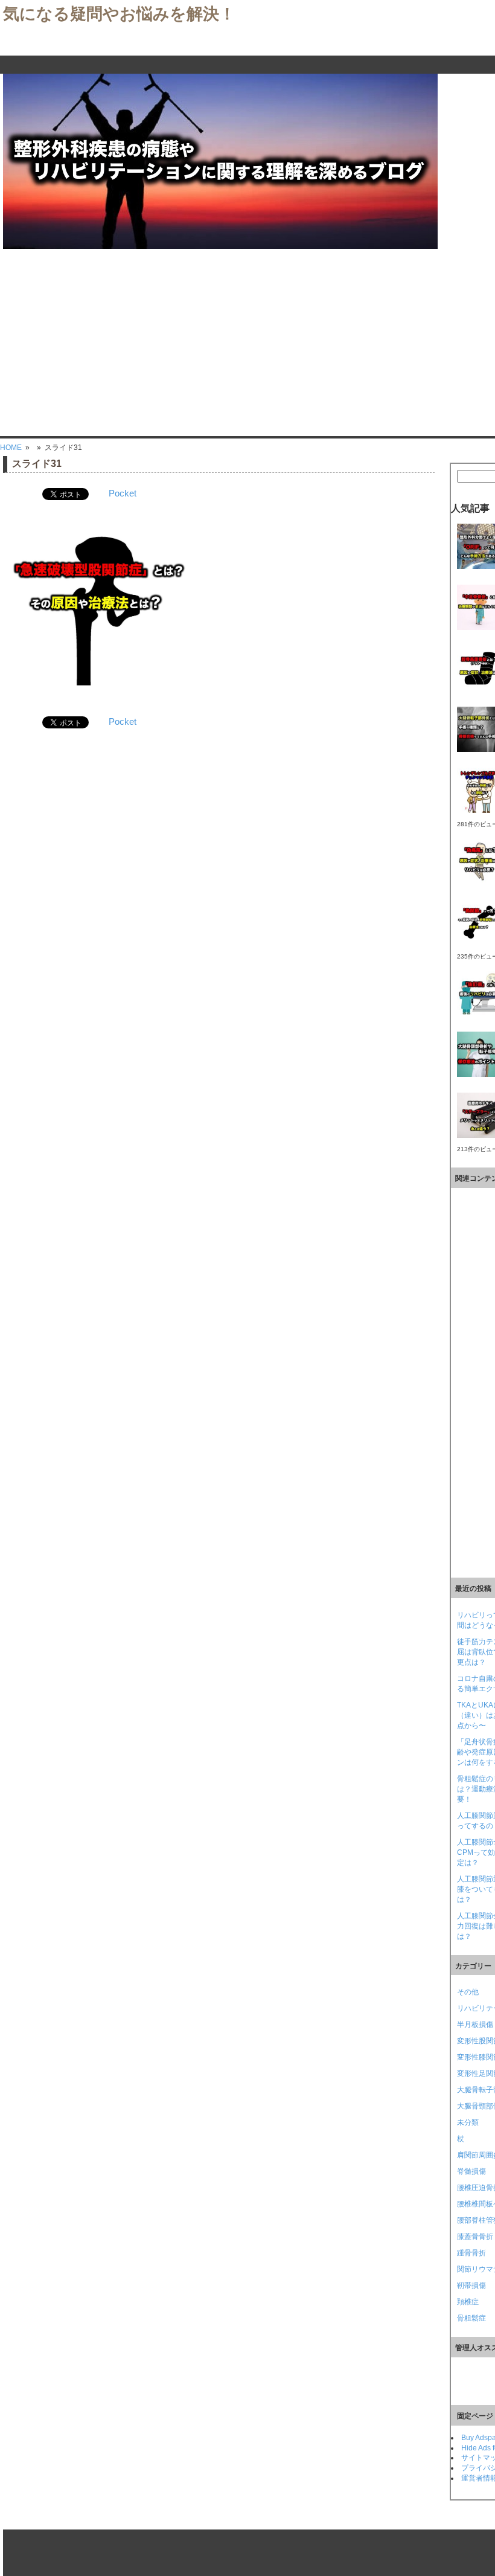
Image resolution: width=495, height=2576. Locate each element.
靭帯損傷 (471, 2285)
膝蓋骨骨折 (475, 2237)
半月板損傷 (475, 2025)
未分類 (468, 2122)
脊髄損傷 (471, 2171)
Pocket (123, 493)
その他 (468, 1992)
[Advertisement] (247, 339)
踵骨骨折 (471, 2253)
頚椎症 (468, 2302)
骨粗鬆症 (471, 2318)
